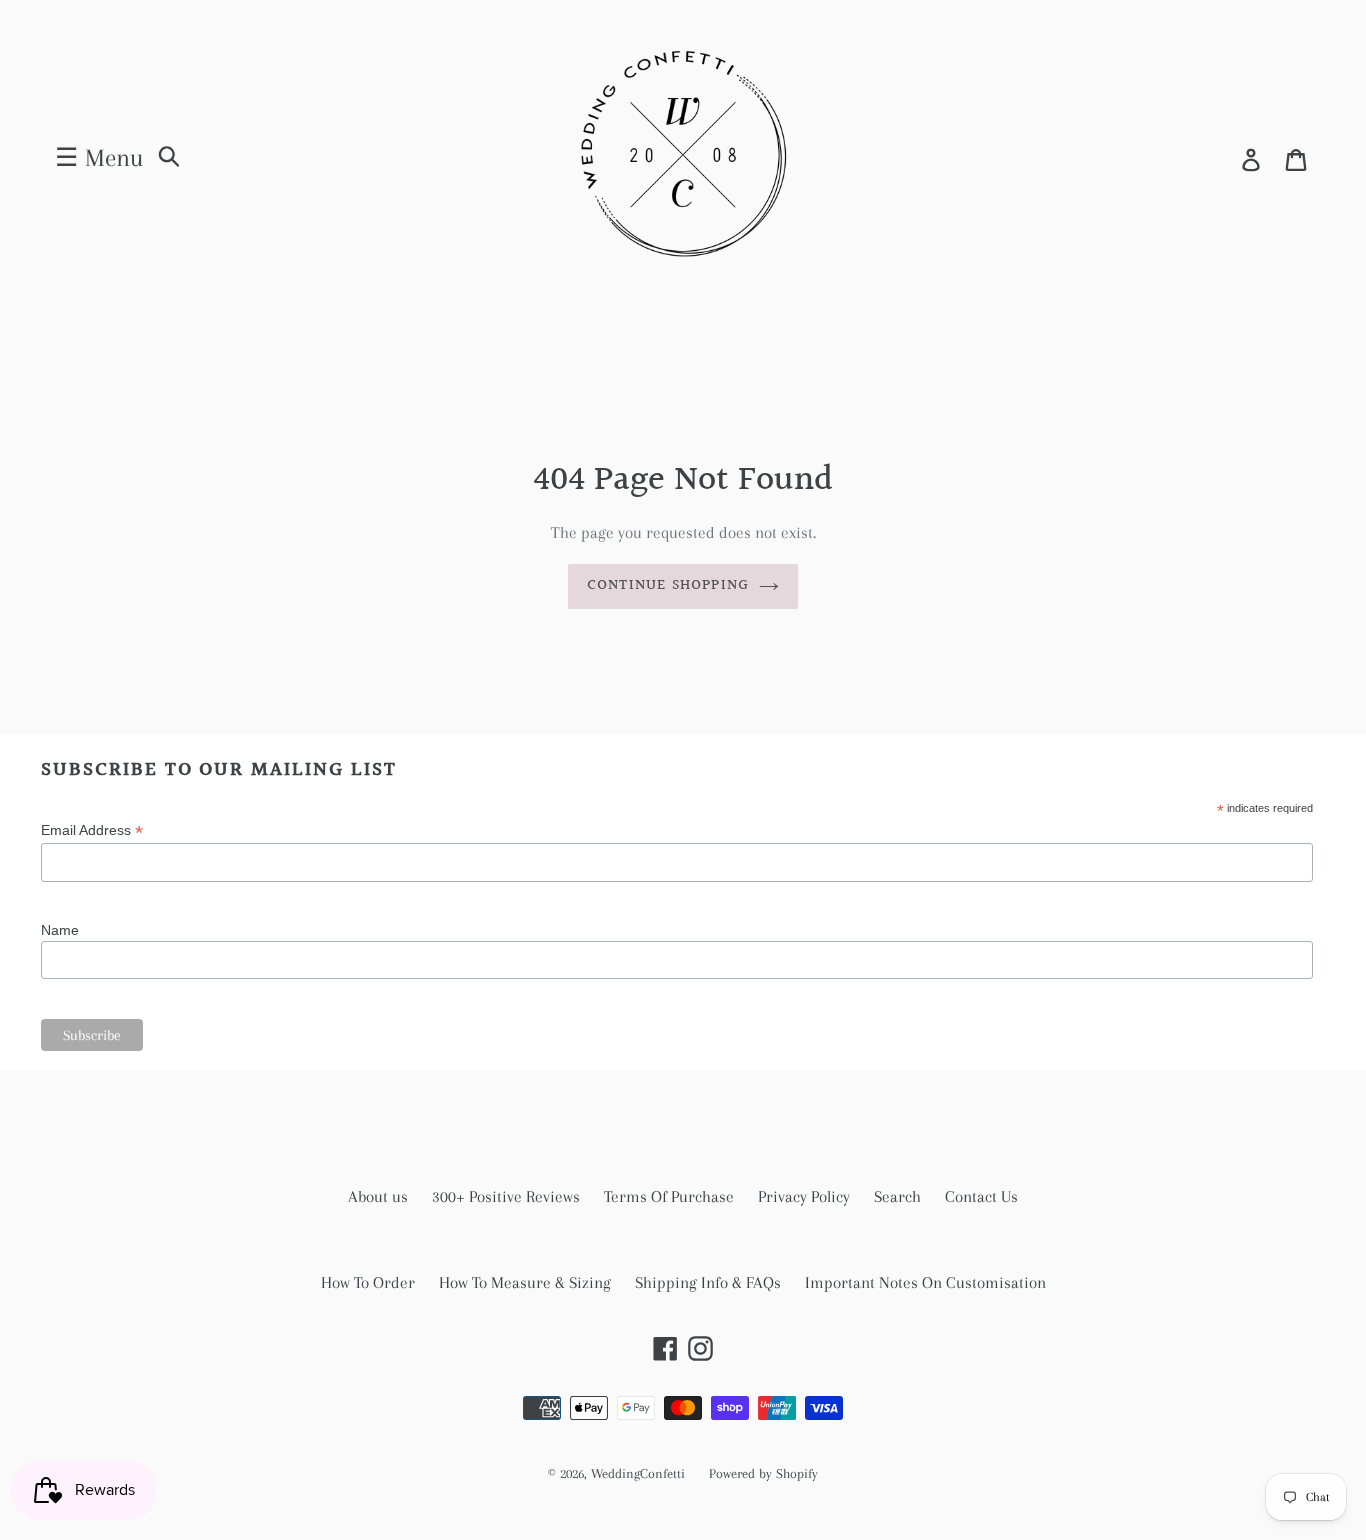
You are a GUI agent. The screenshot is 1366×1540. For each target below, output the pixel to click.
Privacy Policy (804, 1196)
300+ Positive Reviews (506, 1196)
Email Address (92, 830)
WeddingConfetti (638, 1473)
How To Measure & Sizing (525, 1282)
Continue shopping (668, 585)
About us (378, 1196)
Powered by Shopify (763, 1473)
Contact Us (981, 1196)
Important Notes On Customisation (925, 1282)
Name (60, 930)
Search (897, 1196)
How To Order (368, 1282)
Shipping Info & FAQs (708, 1282)
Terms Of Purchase (669, 1196)
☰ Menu (99, 157)
